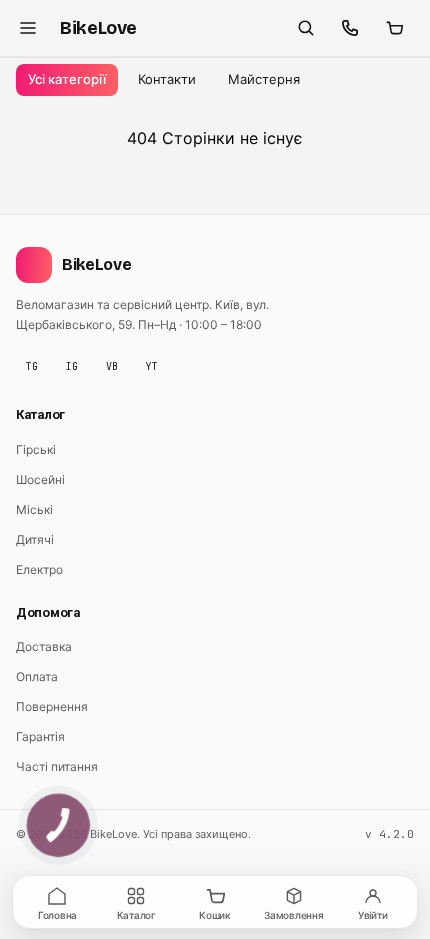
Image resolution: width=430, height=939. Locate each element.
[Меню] (28, 28)
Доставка (44, 646)
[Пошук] (306, 28)
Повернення (52, 706)
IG (72, 366)
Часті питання (57, 766)
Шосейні (40, 479)
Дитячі (35, 539)
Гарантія (40, 736)
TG (32, 366)
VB (112, 366)
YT (152, 366)
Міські (34, 509)
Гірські (36, 449)
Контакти (167, 79)
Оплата (37, 676)
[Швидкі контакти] (350, 28)
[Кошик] (394, 28)
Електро (39, 569)
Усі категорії (67, 79)
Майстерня (264, 79)
